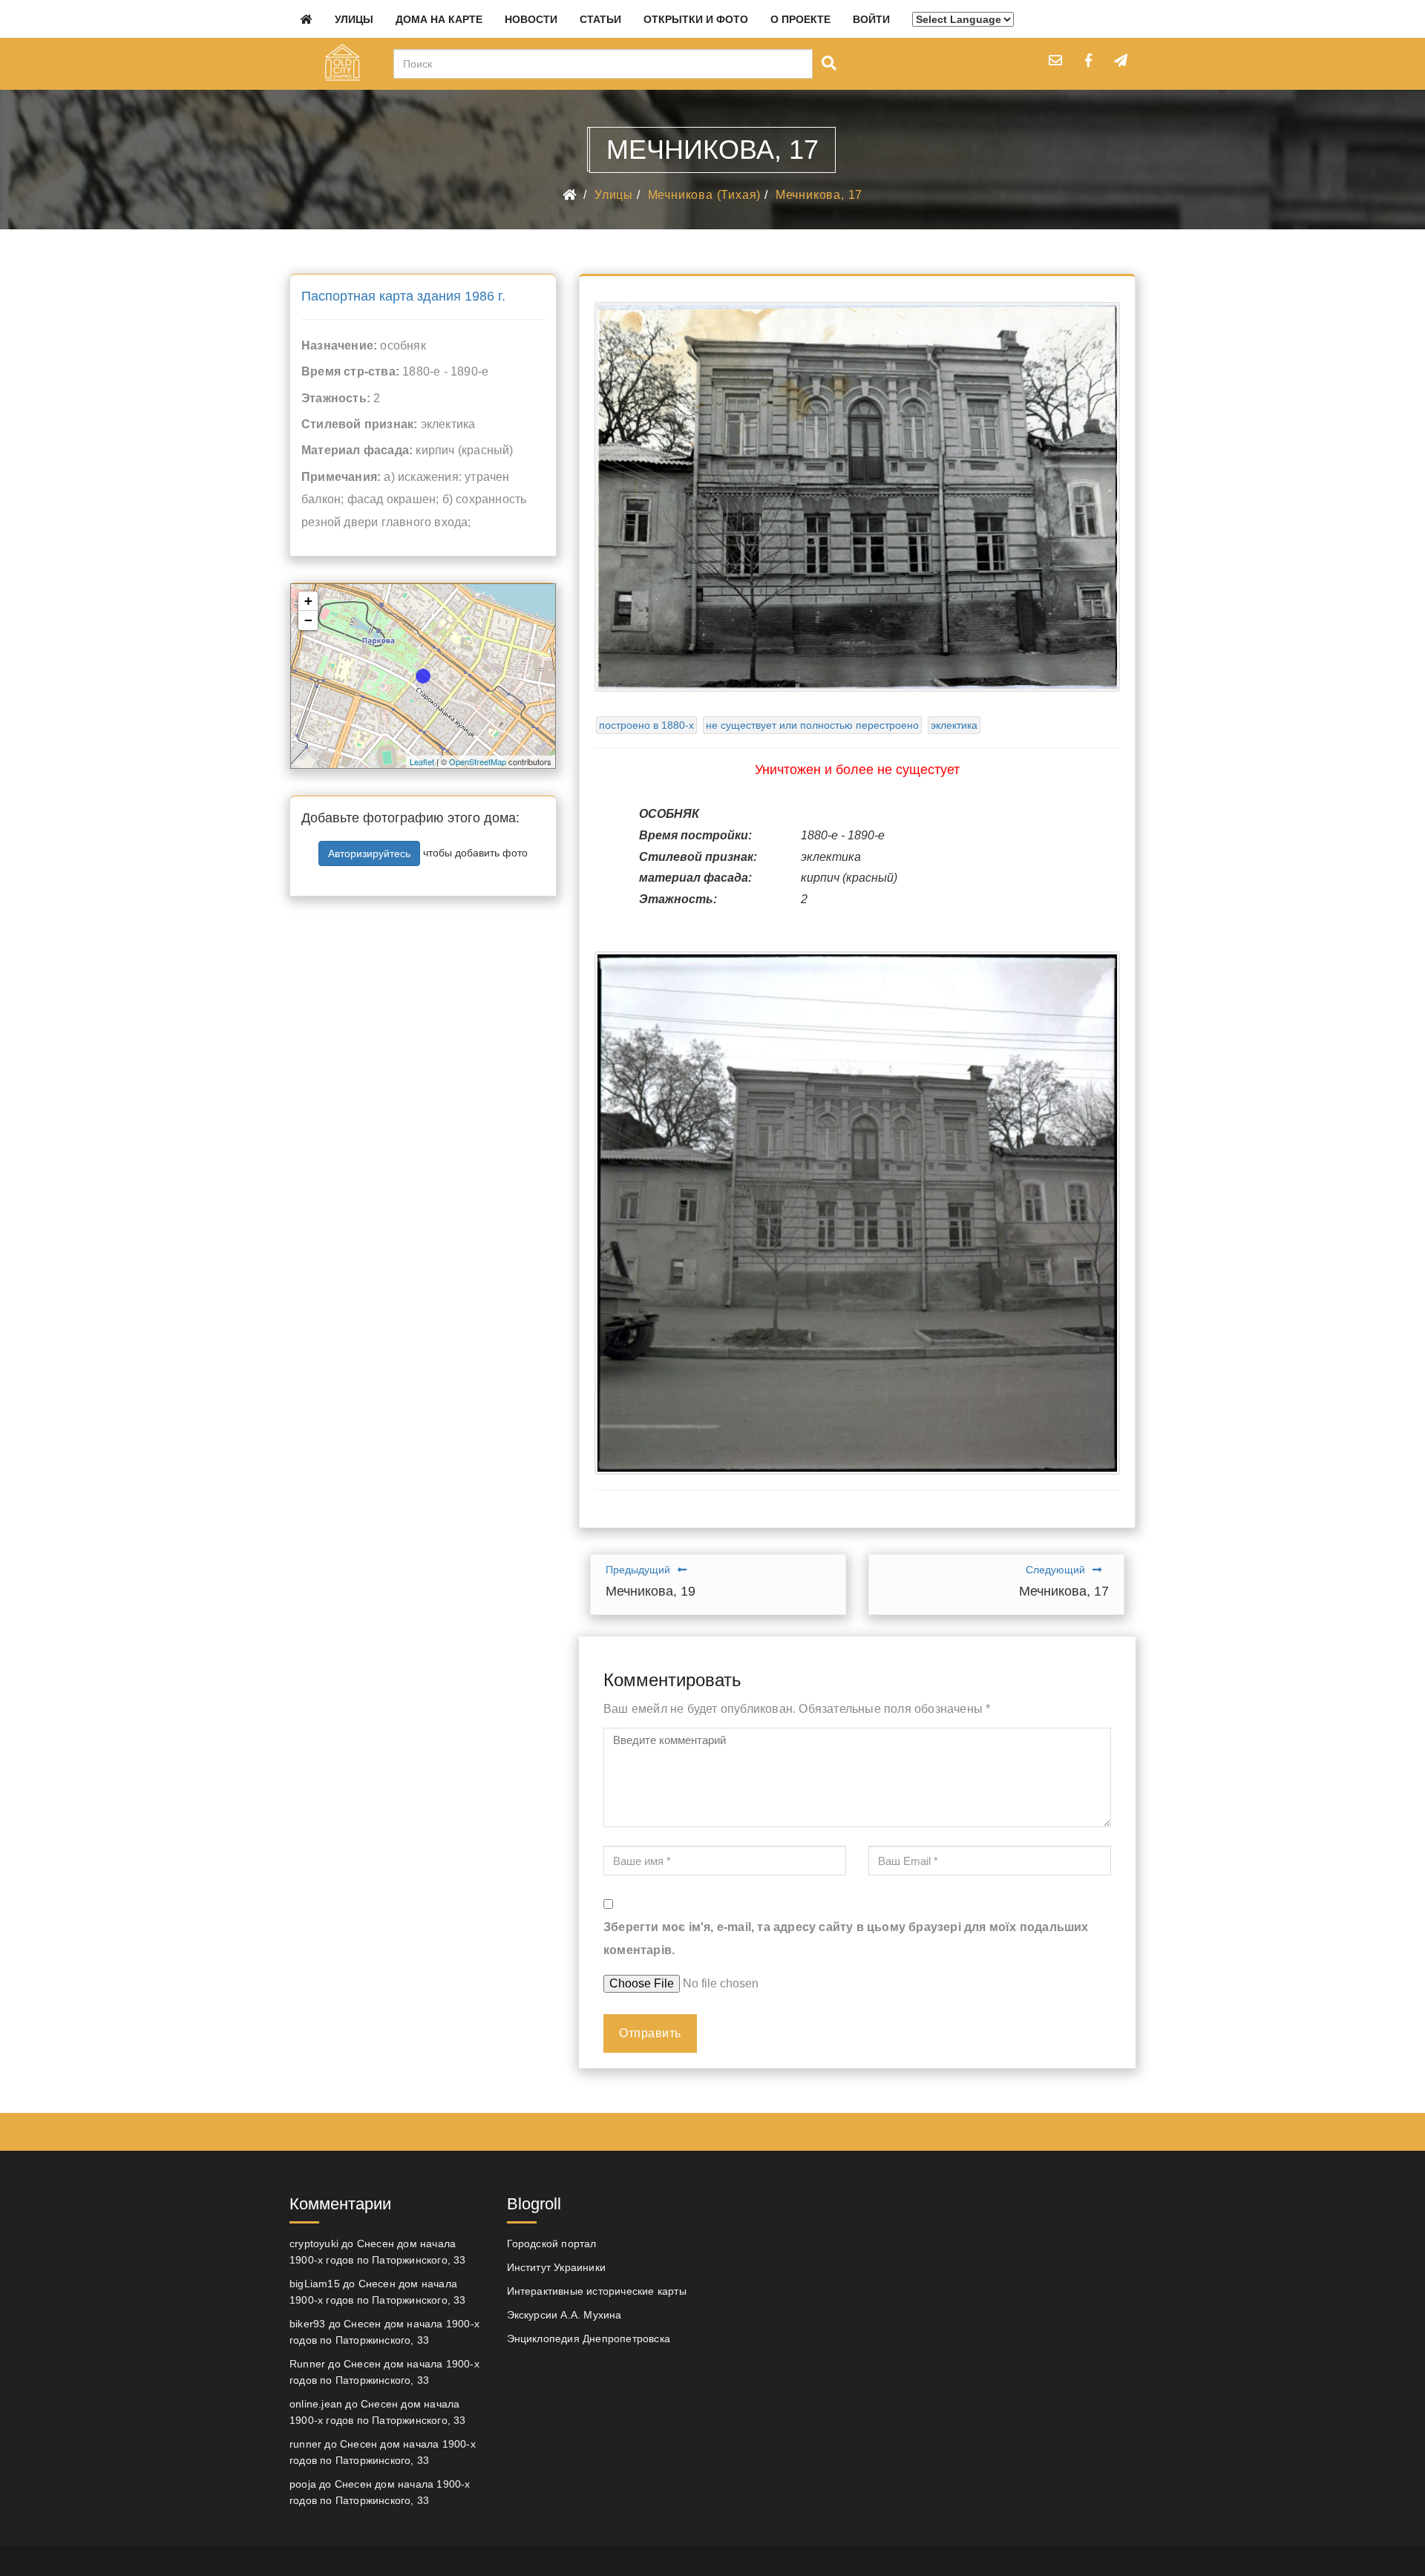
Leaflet (422, 761)
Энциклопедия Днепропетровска (589, 2339)
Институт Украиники (557, 2267)
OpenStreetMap (478, 761)
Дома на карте (439, 19)
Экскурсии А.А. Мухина (564, 2315)
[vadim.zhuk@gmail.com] (1055, 60)
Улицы (354, 19)
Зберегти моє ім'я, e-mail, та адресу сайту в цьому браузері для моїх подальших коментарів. (846, 1938)
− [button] (308, 620)
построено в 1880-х (646, 725)
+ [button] (308, 601)
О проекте (800, 19)
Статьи (600, 19)
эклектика (954, 725)
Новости (531, 19)
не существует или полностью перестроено (812, 725)
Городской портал (552, 2244)
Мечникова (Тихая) (705, 195)
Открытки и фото (696, 19)
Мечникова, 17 (819, 195)
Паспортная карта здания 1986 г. (403, 296)
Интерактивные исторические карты (597, 2291)
